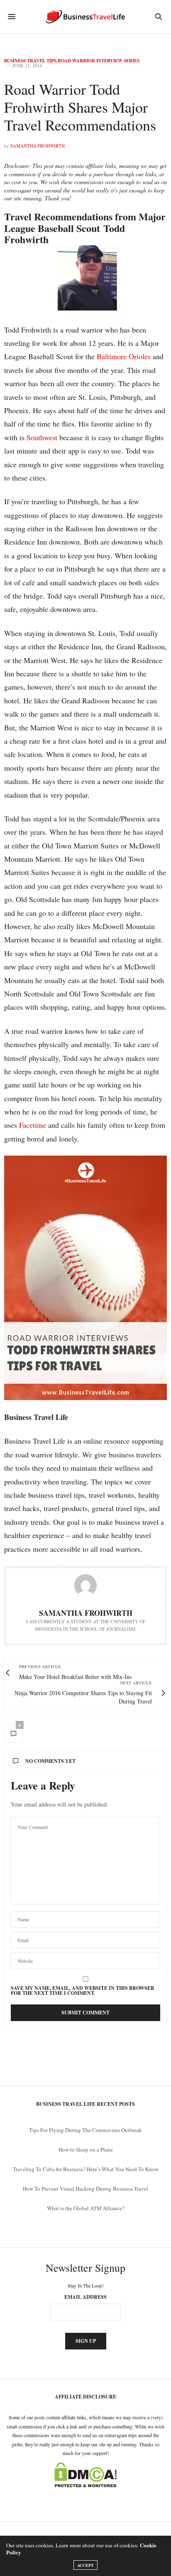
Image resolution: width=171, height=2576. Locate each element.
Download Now (86, 1346)
